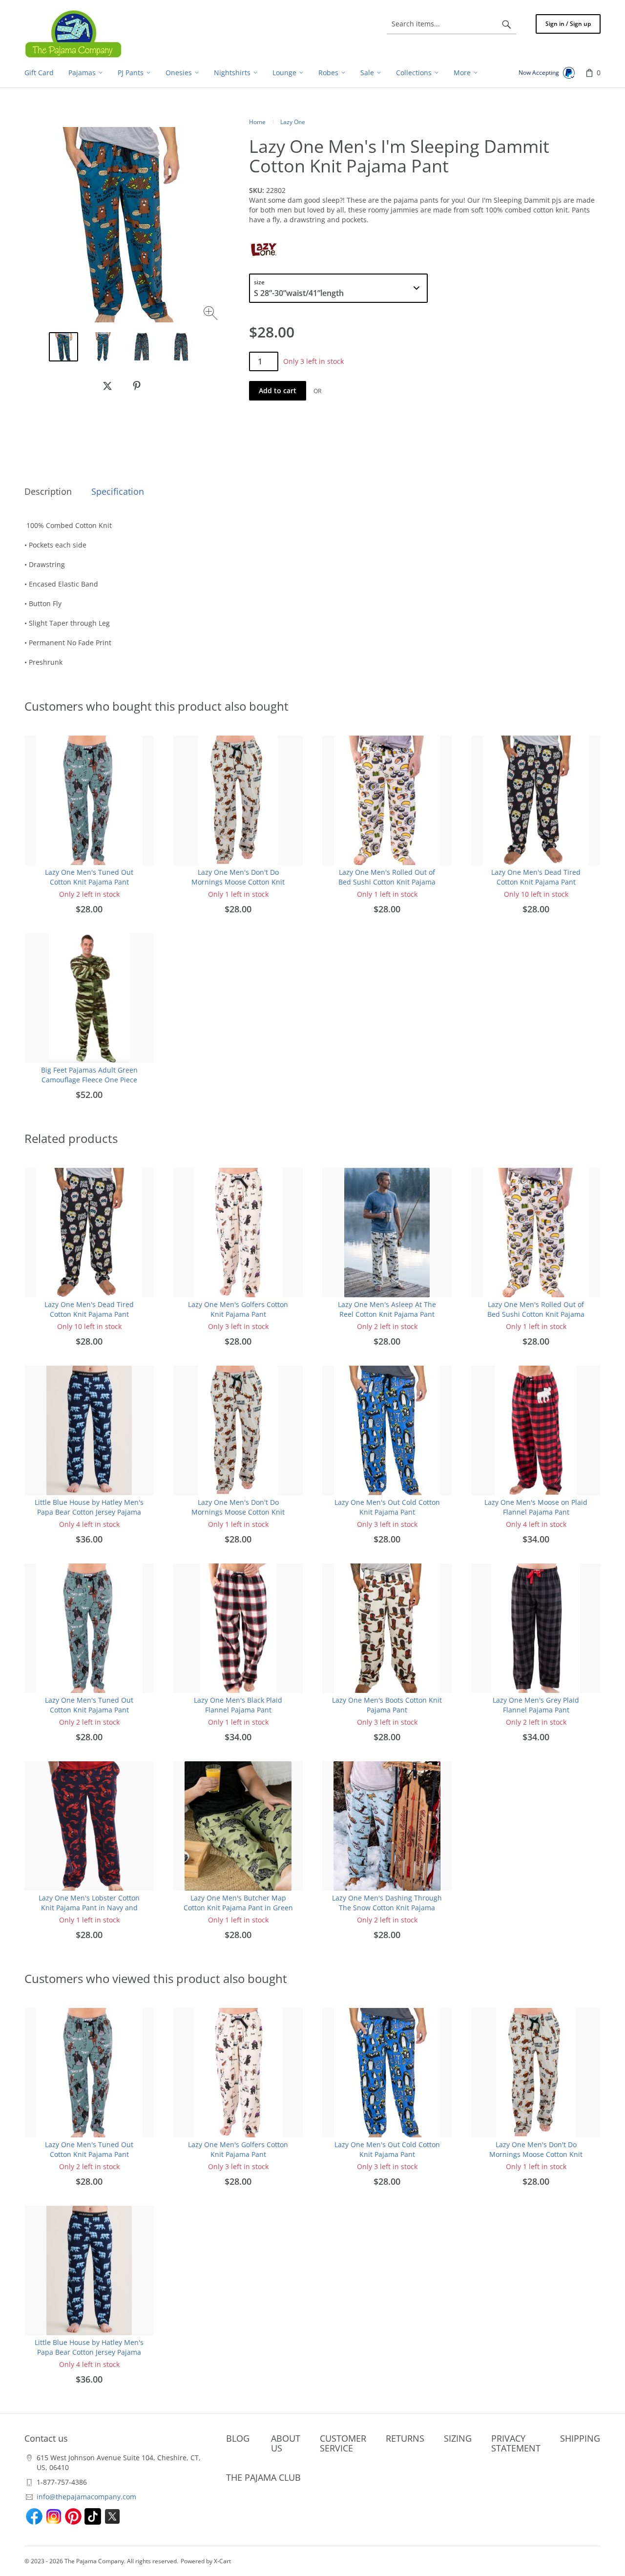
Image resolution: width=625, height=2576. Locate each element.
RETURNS (405, 2438)
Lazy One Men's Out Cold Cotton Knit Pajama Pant (387, 1507)
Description (48, 491)
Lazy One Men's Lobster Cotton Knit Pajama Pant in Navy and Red (89, 1908)
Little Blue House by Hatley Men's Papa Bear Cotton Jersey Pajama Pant (89, 1512)
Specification (118, 491)
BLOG (238, 2438)
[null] (107, 386)
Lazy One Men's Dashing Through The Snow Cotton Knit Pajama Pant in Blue (387, 1908)
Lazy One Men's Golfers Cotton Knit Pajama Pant (238, 1309)
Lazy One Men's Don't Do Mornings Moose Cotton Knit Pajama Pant (238, 882)
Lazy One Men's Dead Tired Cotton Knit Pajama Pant (536, 877)
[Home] (73, 34)
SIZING (458, 2438)
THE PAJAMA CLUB (263, 2477)
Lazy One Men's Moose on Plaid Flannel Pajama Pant (536, 1507)
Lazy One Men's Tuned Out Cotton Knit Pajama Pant (89, 877)
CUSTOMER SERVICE (343, 2443)
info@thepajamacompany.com (86, 2497)
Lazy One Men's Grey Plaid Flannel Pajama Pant (536, 1705)
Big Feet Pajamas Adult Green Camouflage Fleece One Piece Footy (89, 1080)
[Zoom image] (212, 314)
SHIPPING (580, 2438)
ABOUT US (286, 2443)
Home (257, 122)
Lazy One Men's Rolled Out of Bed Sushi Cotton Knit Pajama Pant (387, 882)
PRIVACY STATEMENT (516, 2443)
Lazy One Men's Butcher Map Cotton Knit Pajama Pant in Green (238, 1903)
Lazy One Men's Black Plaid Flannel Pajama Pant (238, 1705)
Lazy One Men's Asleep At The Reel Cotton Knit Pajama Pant (387, 1309)
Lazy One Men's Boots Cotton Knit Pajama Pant (387, 1705)
